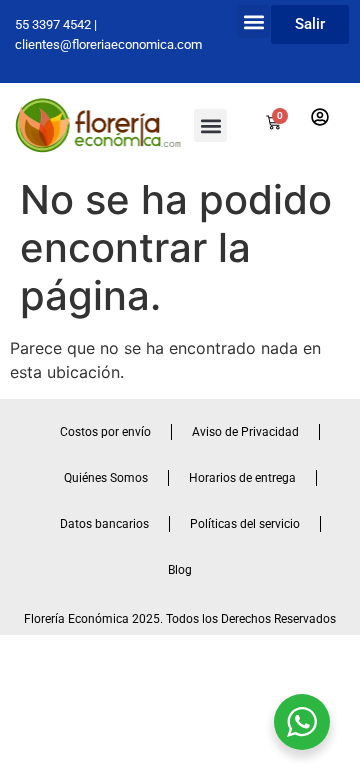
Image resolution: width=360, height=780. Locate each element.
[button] (253, 21)
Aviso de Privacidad (245, 432)
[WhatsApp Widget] (302, 722)
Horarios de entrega (242, 478)
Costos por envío (105, 432)
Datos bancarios (104, 524)
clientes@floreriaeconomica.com (108, 44)
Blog (180, 570)
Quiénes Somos (106, 478)
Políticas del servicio (245, 524)
